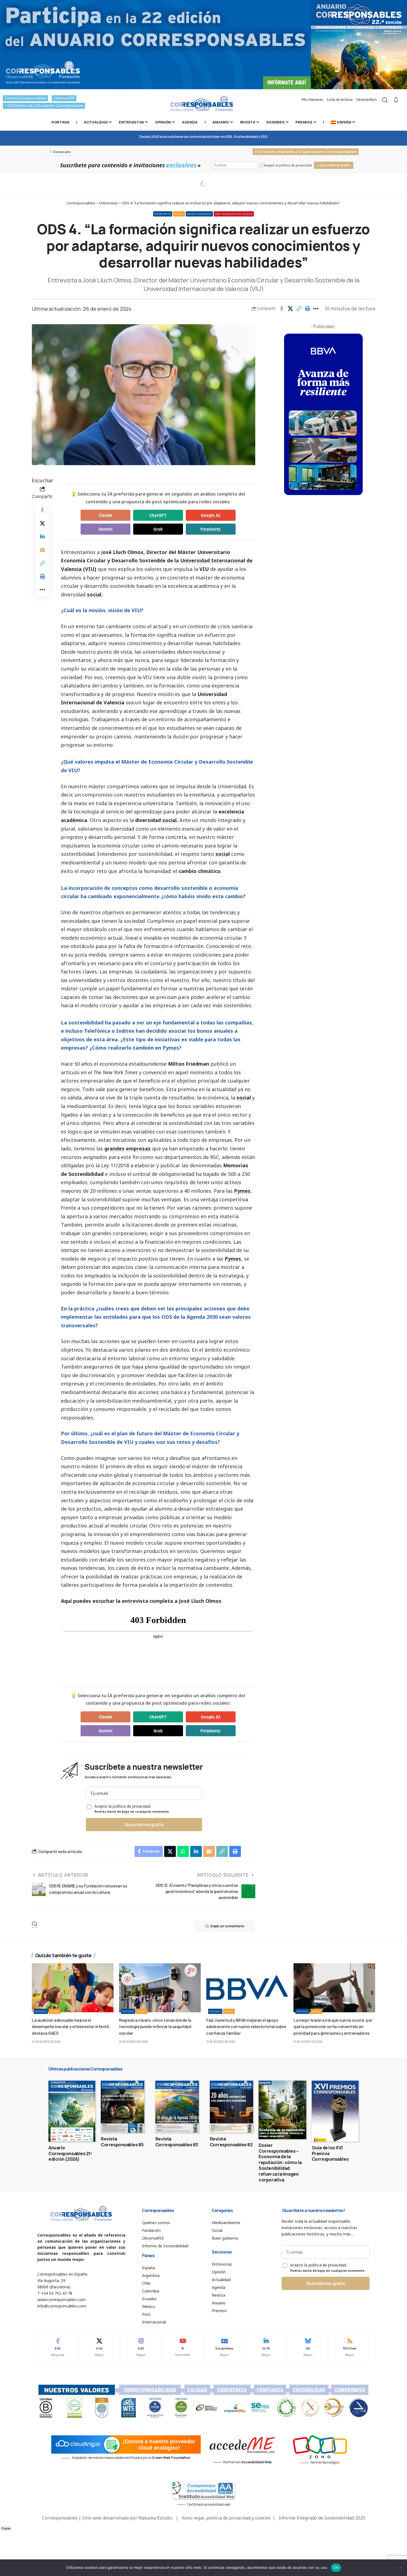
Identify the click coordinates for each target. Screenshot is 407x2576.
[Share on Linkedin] (42, 537)
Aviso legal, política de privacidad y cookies (226, 2518)
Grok (158, 529)
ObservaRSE (64, 98)
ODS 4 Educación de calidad (234, 214)
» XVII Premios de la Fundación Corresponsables (44, 106)
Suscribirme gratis (144, 1825)
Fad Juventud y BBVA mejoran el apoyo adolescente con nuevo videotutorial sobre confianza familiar (246, 2026)
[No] (400, 2568)
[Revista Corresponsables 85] (123, 2107)
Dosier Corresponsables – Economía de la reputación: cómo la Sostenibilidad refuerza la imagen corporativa (280, 2162)
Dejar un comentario (227, 1926)
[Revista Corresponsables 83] (177, 2107)
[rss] (349, 2347)
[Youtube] (183, 2347)
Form (6, 2529)
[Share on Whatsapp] (183, 1851)
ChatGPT (158, 515)
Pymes (171, 1048)
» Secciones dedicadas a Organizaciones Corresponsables (306, 152)
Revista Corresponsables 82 (231, 2142)
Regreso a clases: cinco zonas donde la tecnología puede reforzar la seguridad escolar (155, 2026)
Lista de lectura (340, 100)
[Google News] (225, 2347)
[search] (385, 100)
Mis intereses (312, 100)
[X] (99, 2347)
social (94, 594)
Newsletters (367, 100)
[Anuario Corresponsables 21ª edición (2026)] (72, 2111)
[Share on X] (290, 309)
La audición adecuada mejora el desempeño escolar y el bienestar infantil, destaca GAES (71, 2026)
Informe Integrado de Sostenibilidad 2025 (322, 2518)
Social (179, 214)
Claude (105, 515)
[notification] (396, 100)
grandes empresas (127, 1148)
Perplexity (211, 529)
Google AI (211, 515)
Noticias (41, 2011)
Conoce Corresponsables (25, 98)
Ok (336, 2567)
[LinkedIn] (266, 2347)
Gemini (105, 529)
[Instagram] (141, 2347)
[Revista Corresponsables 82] (232, 2107)
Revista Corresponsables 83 (177, 2142)
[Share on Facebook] (282, 309)
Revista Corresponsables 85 (122, 2142)
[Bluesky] (308, 2347)
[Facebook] (58, 2347)
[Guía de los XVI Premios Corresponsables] (335, 2111)
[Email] (42, 550)
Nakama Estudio (155, 2518)
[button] (299, 309)
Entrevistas (163, 214)
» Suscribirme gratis (334, 165)
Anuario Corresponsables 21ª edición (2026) (70, 2153)
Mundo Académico (199, 214)
